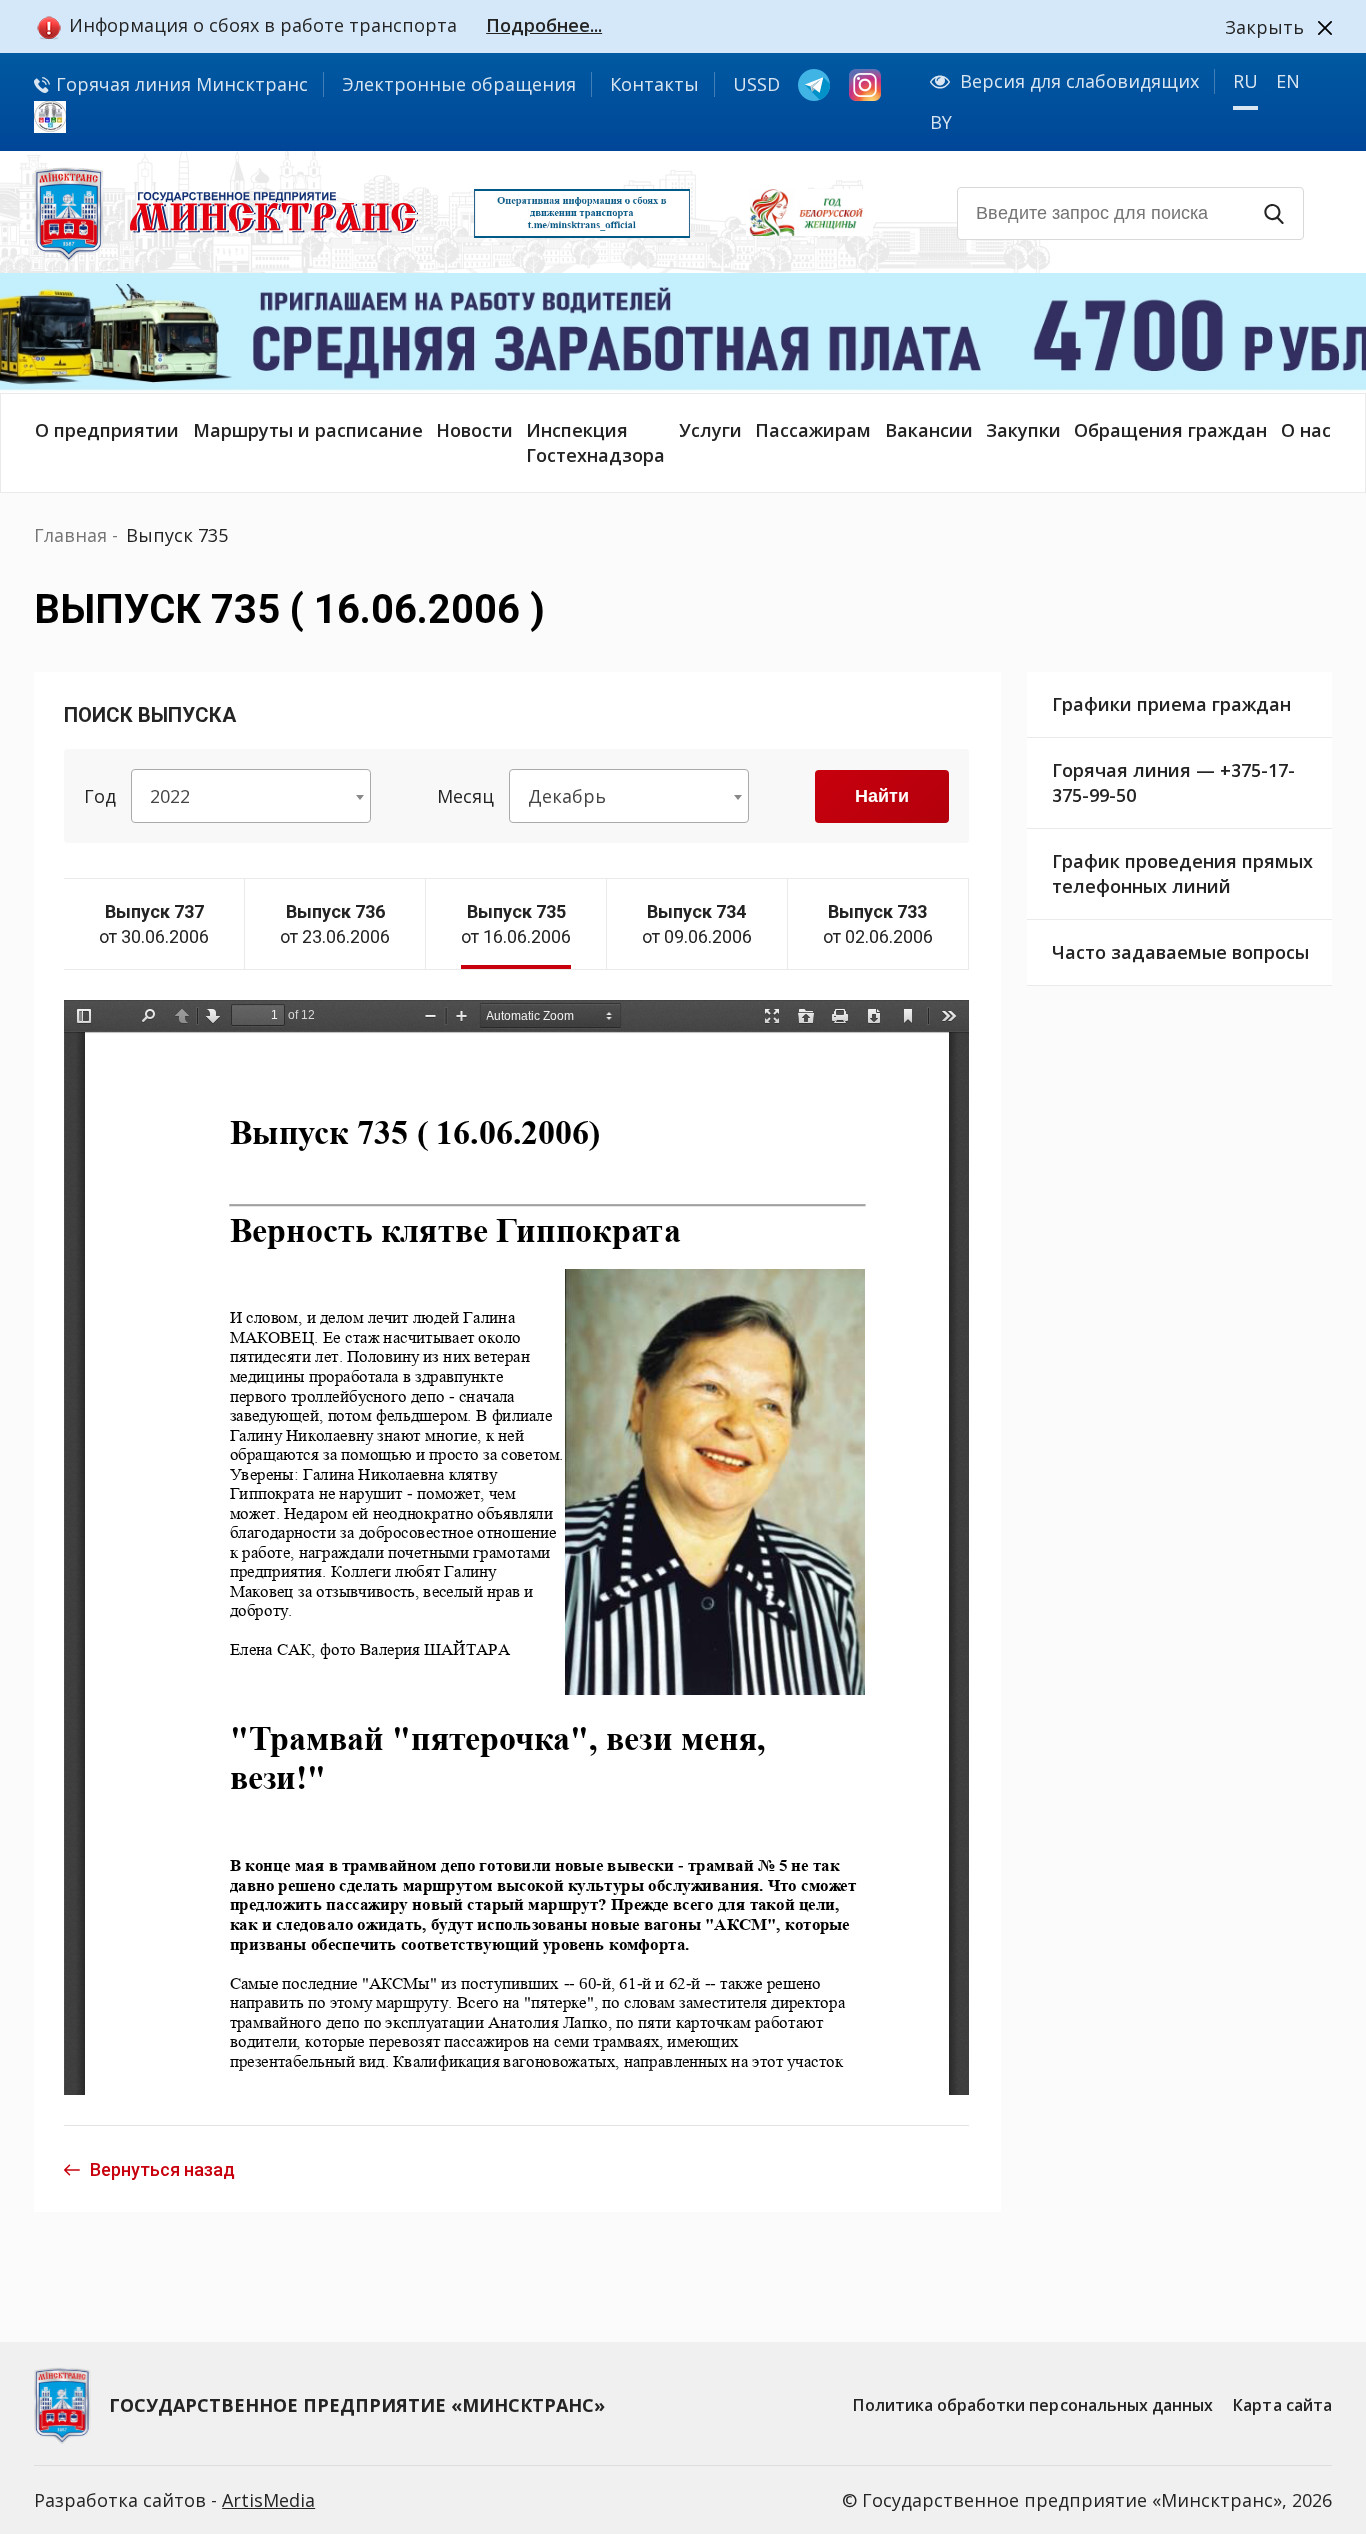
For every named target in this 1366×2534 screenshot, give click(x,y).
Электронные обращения (459, 84)
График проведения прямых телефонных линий (1182, 873)
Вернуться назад (162, 2169)
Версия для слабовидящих (1079, 81)
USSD (756, 84)
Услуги (710, 430)
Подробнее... (544, 25)
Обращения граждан (1170, 430)
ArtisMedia (268, 2500)
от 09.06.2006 (697, 924)
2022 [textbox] (170, 796)
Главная (70, 535)
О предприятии (107, 430)
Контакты (654, 84)
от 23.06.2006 (335, 924)
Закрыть (1264, 27)
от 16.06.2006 (516, 924)
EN (1288, 81)
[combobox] (251, 796)
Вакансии (929, 430)
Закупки (1023, 430)
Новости (474, 430)
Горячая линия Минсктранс (179, 84)
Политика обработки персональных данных (1033, 2405)
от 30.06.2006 (154, 924)
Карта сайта (1282, 2405)
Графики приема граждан (1171, 704)
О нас (1306, 430)
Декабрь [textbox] (567, 796)
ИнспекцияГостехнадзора (595, 442)
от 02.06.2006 (878, 924)
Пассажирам (813, 430)
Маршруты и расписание (308, 430)
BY (941, 122)
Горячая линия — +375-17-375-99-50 (1173, 782)
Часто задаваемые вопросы (1180, 952)
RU (1245, 81)
